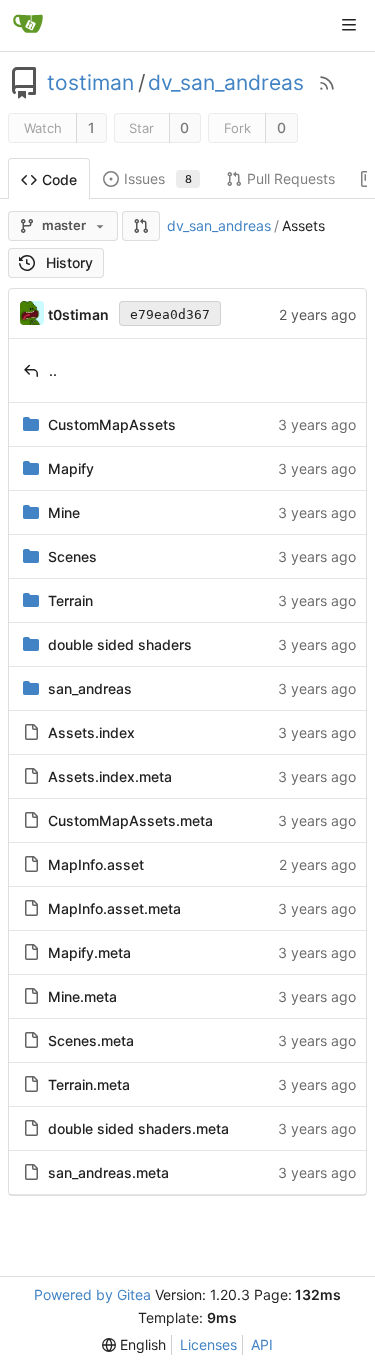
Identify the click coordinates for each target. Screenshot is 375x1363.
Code (59, 179)
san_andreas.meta (108, 1172)
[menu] (134, 1345)
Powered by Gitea (92, 1294)
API (262, 1344)
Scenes (72, 556)
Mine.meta (82, 996)
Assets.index (91, 732)
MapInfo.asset (96, 864)
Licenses (208, 1344)
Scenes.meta (91, 1040)
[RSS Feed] (327, 83)
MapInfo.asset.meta (114, 908)
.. (53, 370)
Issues (158, 178)
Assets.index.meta (110, 776)
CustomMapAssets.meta (130, 820)
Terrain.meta (89, 1084)
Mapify (71, 468)
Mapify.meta (89, 952)
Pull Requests (291, 178)
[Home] (28, 25)
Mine (64, 512)
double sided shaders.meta (138, 1128)
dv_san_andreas (226, 83)
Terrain (70, 600)
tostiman (90, 83)
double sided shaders (120, 644)
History (69, 262)
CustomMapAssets (112, 424)
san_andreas (90, 688)
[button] (141, 226)
